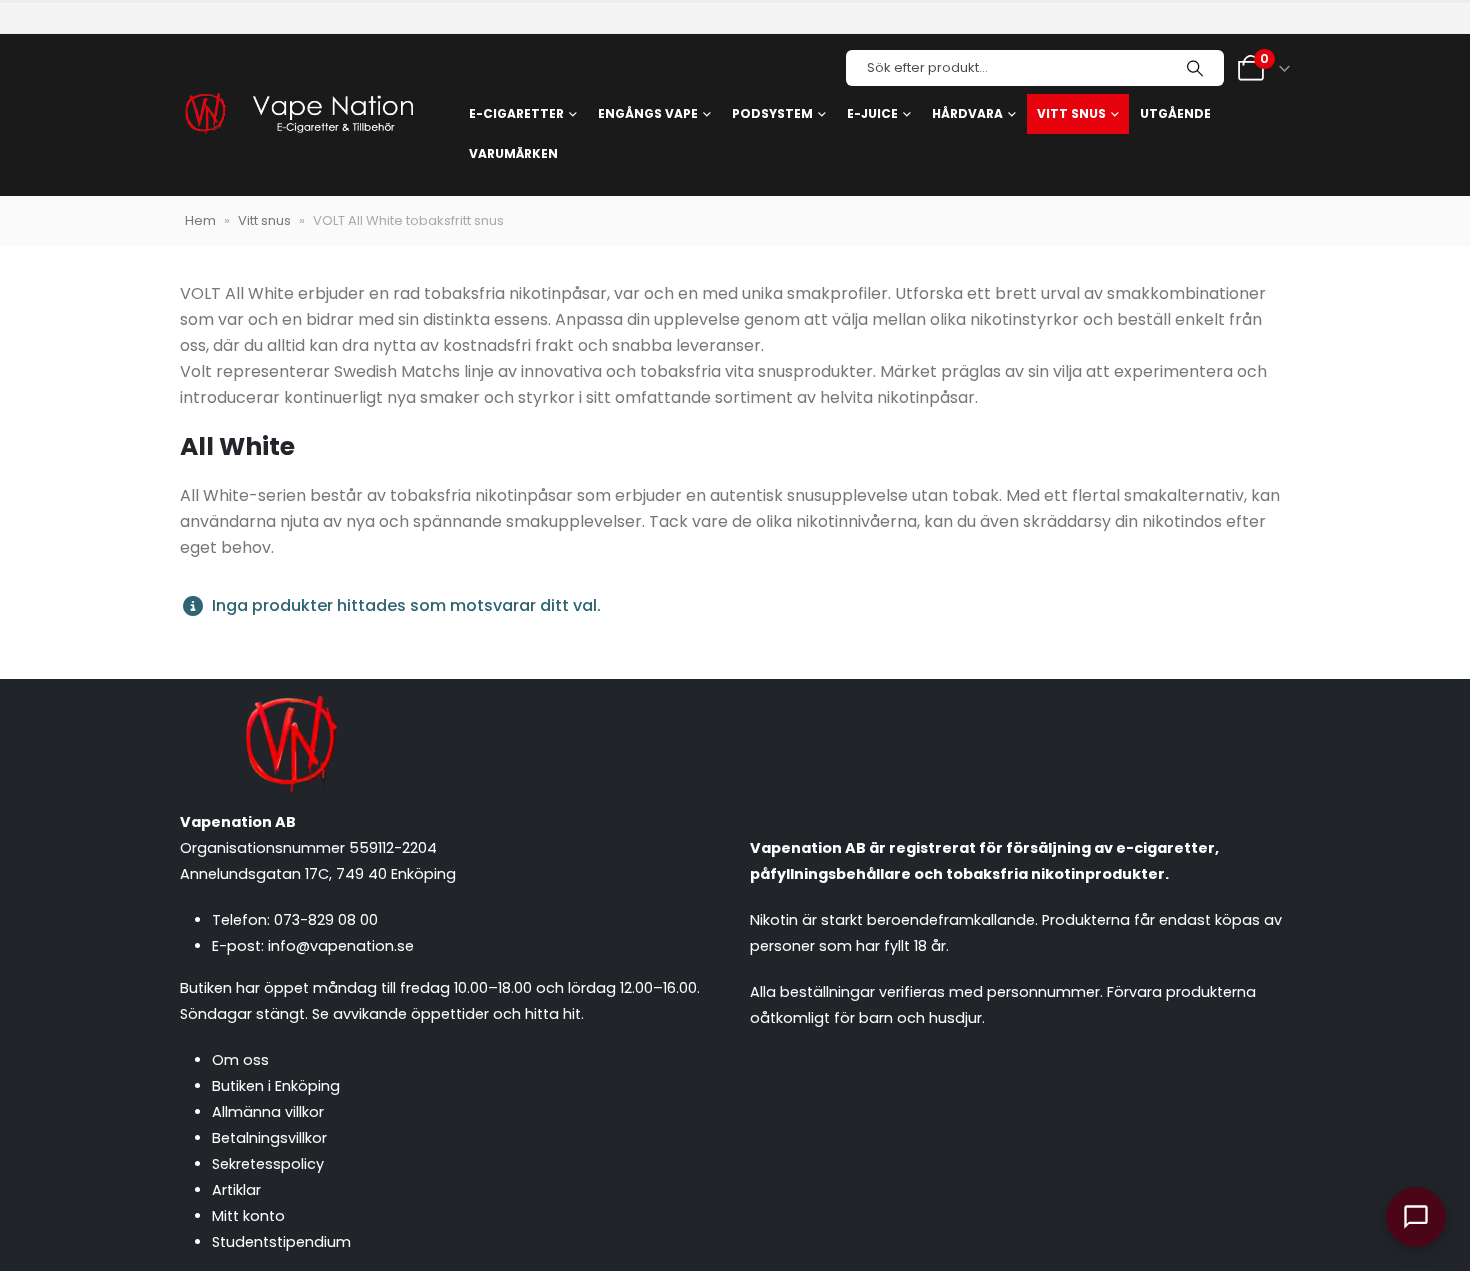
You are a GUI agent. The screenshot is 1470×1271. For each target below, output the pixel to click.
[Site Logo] (298, 115)
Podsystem (772, 113)
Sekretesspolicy (268, 1164)
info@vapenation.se (341, 946)
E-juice (872, 113)
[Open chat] (1416, 1217)
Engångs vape (648, 113)
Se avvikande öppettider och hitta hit (446, 1014)
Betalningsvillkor (269, 1138)
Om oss (240, 1060)
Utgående (1175, 113)
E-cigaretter (516, 113)
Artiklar (236, 1190)
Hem (200, 220)
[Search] (1195, 68)
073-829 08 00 (326, 920)
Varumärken (513, 153)
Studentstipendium (281, 1242)
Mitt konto (248, 1216)
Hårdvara (967, 113)
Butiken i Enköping (276, 1086)
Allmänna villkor (268, 1112)
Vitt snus (1071, 113)
